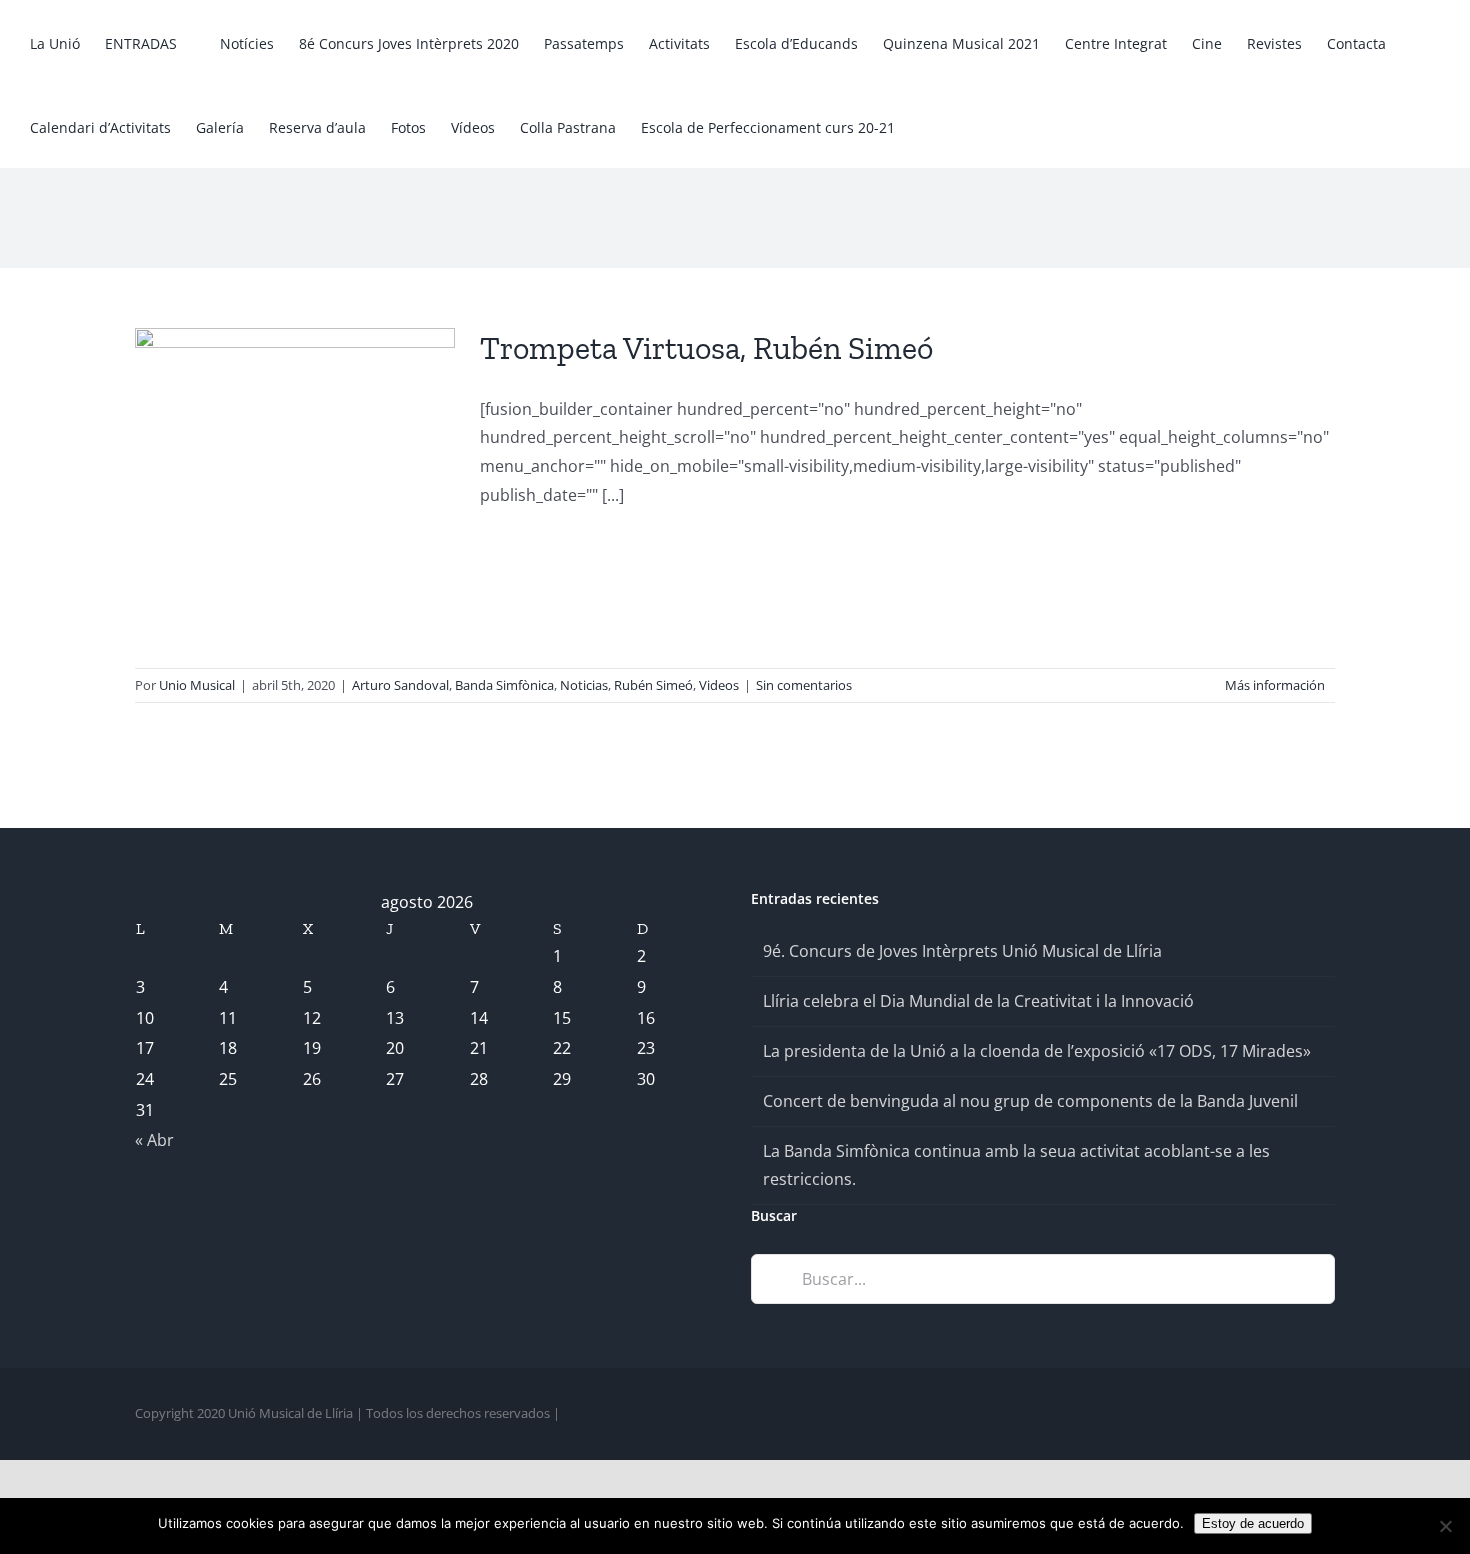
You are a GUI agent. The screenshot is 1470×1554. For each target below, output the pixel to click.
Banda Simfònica (504, 685)
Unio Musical (197, 685)
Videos (719, 685)
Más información (1275, 685)
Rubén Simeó (653, 685)
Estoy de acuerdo (1253, 1523)
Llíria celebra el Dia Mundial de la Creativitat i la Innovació (978, 1001)
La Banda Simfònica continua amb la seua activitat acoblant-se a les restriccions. (1016, 1165)
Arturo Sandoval (400, 685)
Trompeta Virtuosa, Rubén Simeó (706, 348)
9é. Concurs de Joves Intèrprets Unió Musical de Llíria (962, 951)
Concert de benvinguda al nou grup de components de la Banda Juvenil (1030, 1101)
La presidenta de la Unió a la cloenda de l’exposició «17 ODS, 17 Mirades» (1037, 1051)
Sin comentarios (804, 685)
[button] (961, 126)
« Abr (154, 1140)
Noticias (584, 685)
